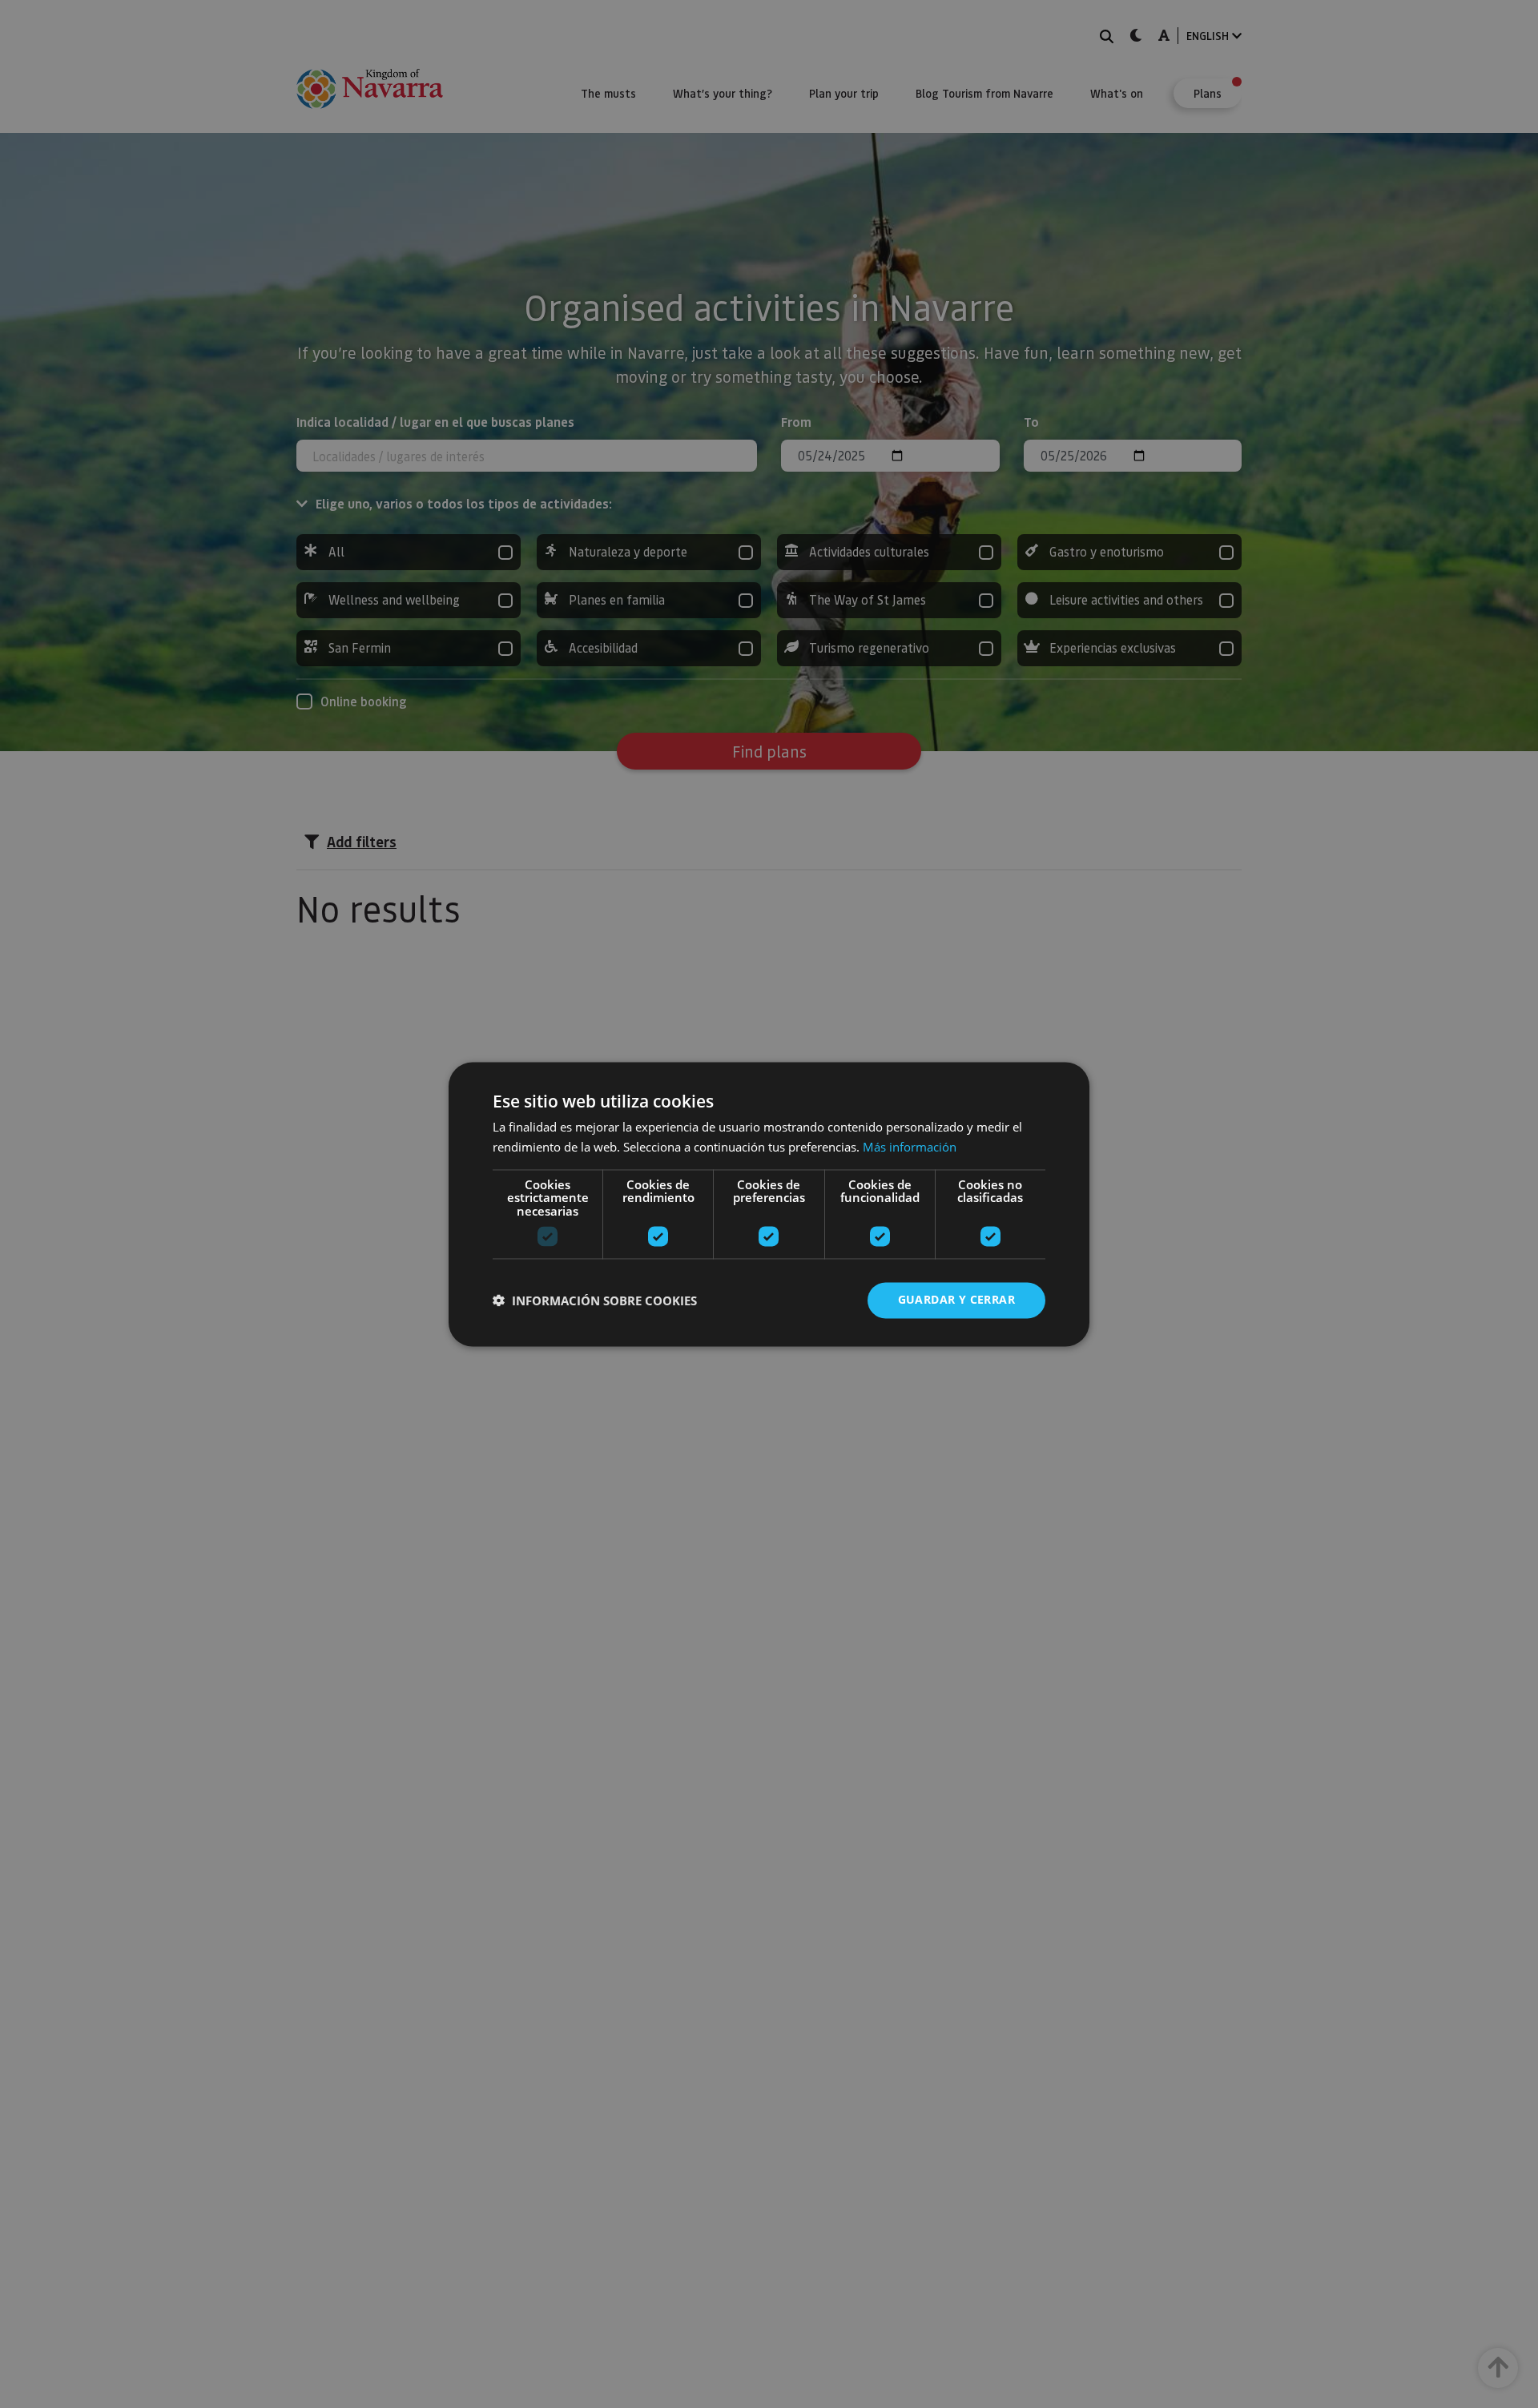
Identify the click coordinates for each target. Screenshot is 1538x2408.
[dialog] (769, 1204)
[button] (595, 1300)
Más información (910, 1147)
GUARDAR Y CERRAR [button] (956, 1299)
